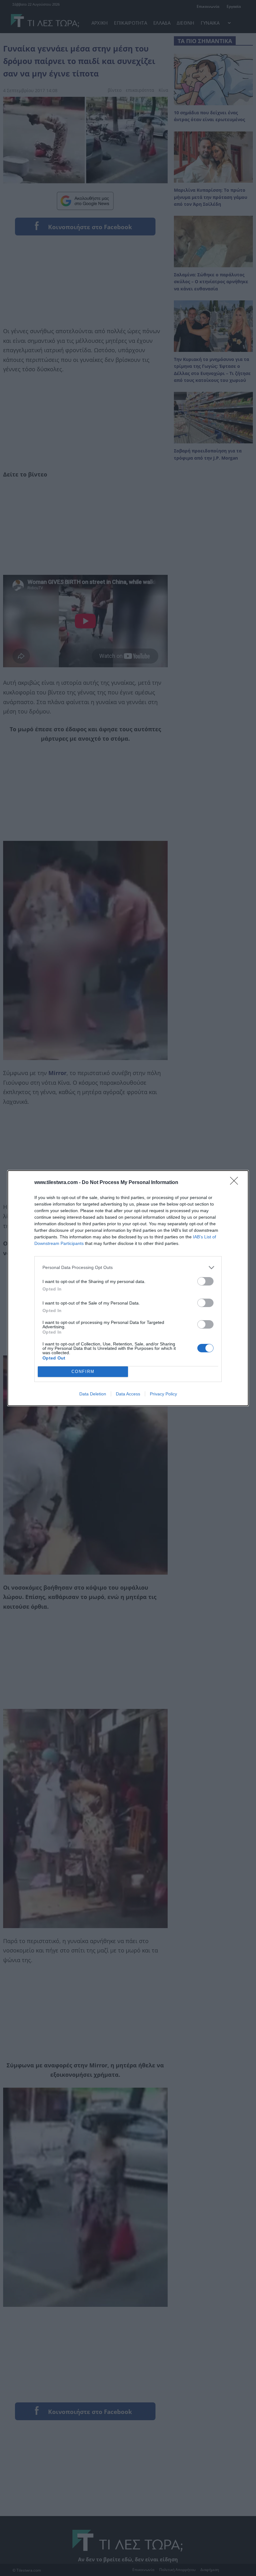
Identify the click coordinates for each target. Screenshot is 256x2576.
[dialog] (128, 1288)
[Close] (236, 1183)
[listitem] (128, 1268)
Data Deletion (93, 1394)
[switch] (205, 1281)
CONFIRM (83, 1372)
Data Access (128, 1394)
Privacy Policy (163, 1394)
